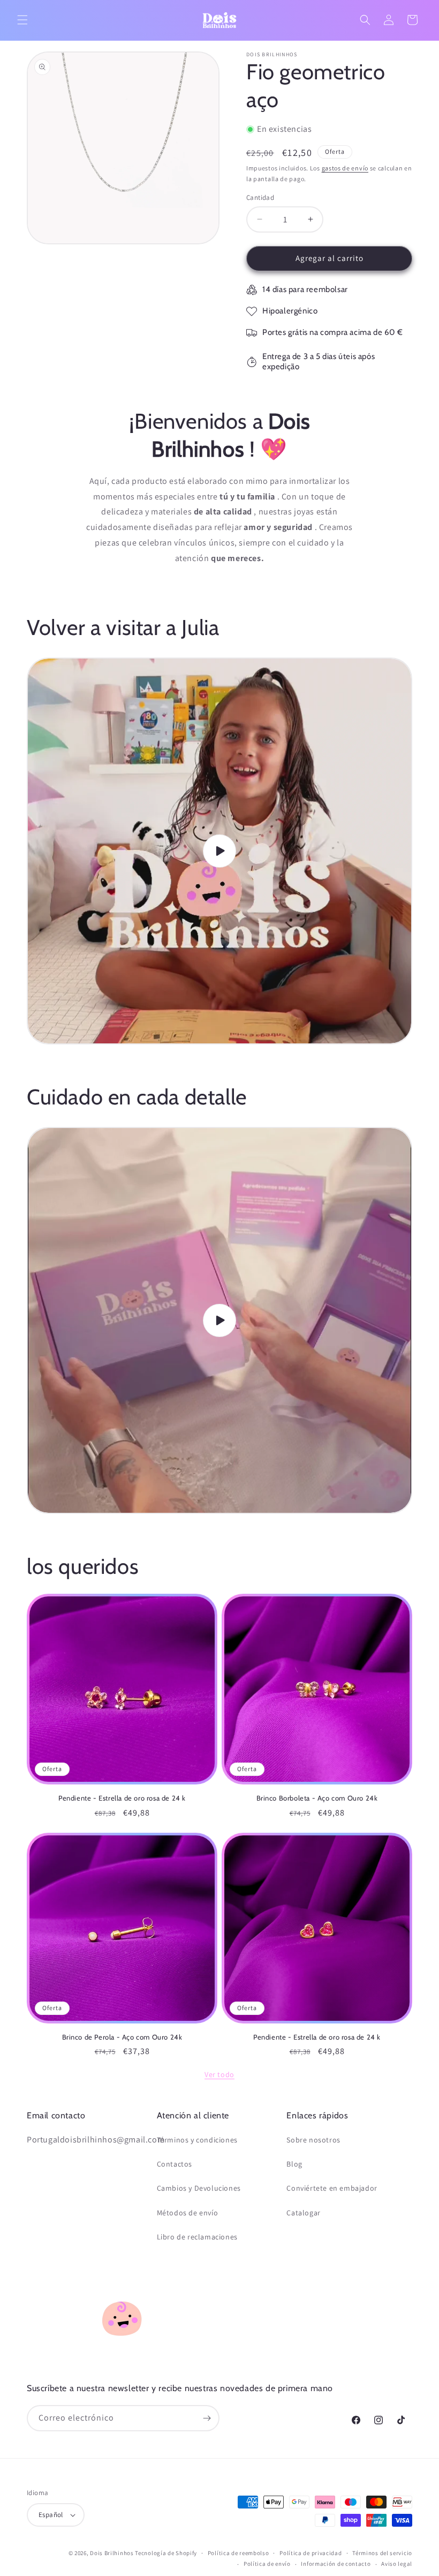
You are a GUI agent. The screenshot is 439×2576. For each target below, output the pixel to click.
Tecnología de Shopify (166, 2553)
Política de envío (267, 2564)
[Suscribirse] (207, 2418)
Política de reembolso (239, 2553)
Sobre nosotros (313, 2140)
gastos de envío (345, 168)
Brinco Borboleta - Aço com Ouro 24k (317, 1798)
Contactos (175, 2164)
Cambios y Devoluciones (199, 2188)
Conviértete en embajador (332, 2188)
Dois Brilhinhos (112, 2553)
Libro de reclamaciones (197, 2237)
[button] (22, 20)
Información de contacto (336, 2564)
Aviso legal (397, 2564)
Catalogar (303, 2213)
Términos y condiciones (197, 2140)
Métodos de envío (188, 2213)
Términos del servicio (382, 2553)
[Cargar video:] (219, 851)
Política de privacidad (311, 2553)
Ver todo (219, 2074)
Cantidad (260, 197)
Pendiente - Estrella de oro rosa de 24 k (122, 1798)
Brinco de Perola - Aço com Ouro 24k (122, 2037)
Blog (294, 2164)
